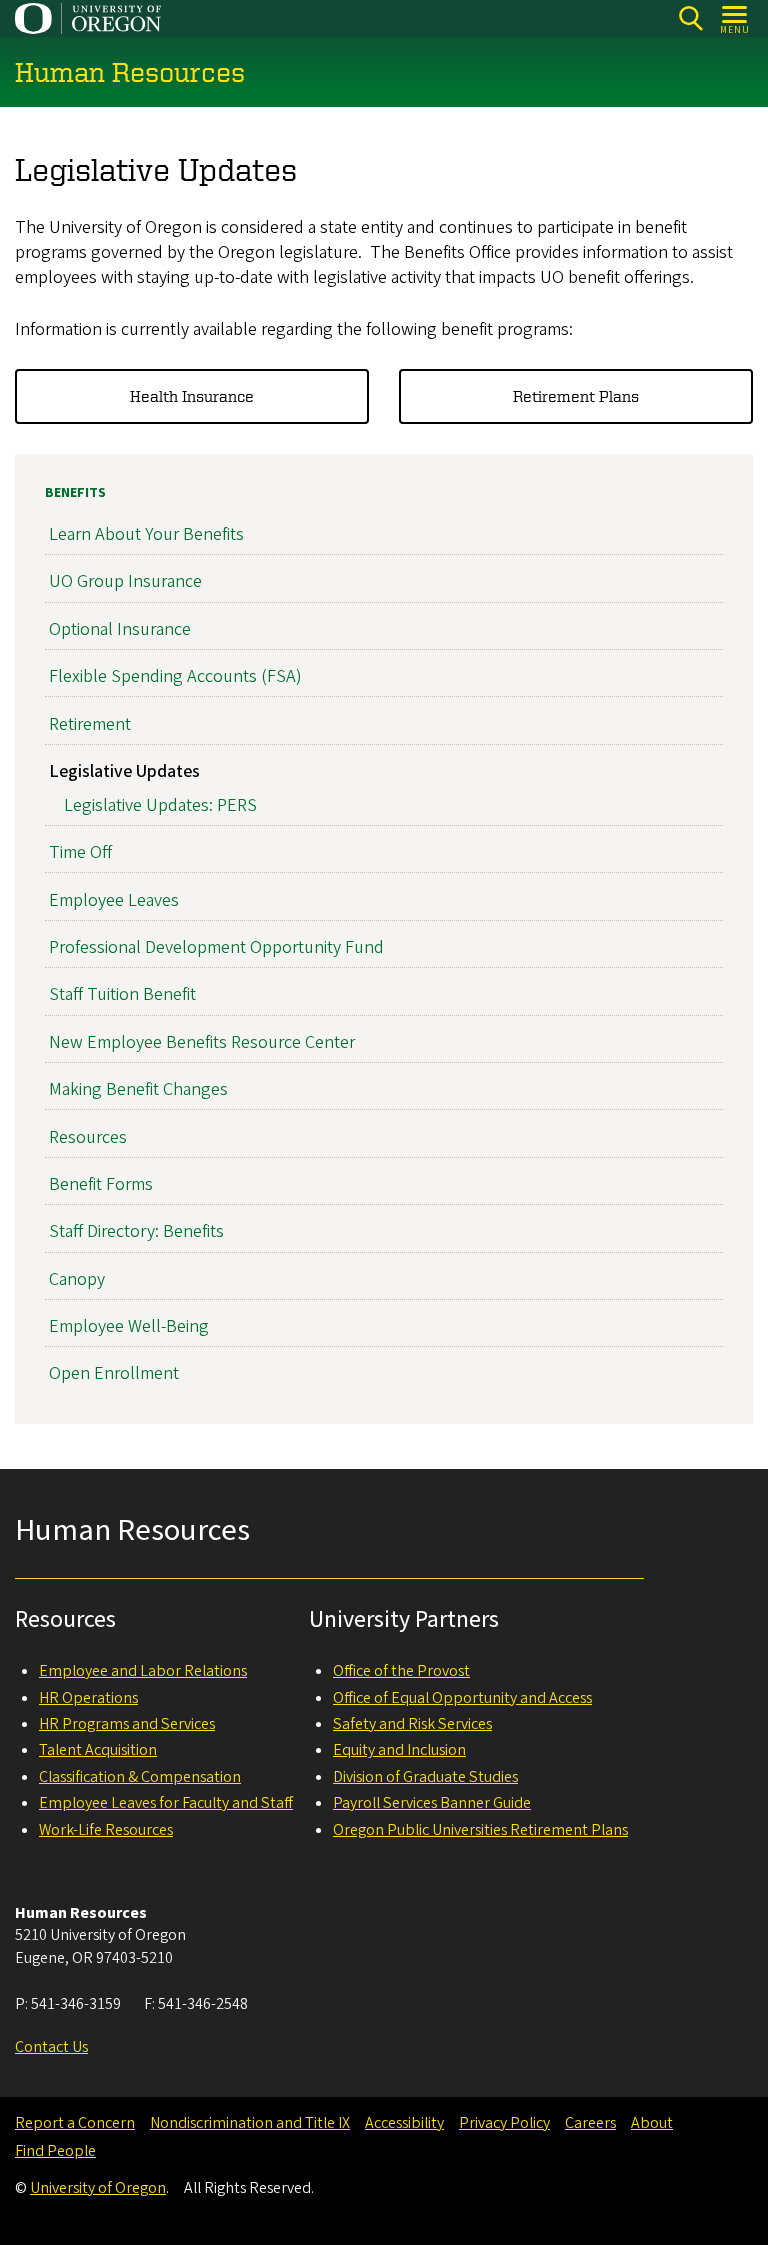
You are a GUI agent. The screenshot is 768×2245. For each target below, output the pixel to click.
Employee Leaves (114, 900)
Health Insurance (192, 396)
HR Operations (88, 1698)
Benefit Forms (101, 1184)
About (652, 2123)
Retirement (90, 724)
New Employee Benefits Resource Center (202, 1042)
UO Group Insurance (125, 581)
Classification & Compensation (140, 1777)
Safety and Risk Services (412, 1724)
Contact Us (51, 2047)
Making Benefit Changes (138, 1089)
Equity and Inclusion (399, 1750)
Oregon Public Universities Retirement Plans (480, 1830)
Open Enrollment (114, 1373)
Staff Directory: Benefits (136, 1231)
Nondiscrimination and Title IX (250, 2123)
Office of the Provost (401, 1671)
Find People (55, 2151)
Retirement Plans (576, 396)
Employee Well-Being (129, 1326)
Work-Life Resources (106, 1830)
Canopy (77, 1279)
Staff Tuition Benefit (122, 994)
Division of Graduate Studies (425, 1777)
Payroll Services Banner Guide (432, 1803)
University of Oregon (98, 2188)
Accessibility (404, 2123)
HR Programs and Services (127, 1724)
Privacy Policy (504, 2123)
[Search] (690, 18)
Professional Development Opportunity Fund (216, 947)
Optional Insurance (120, 629)
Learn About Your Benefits (146, 534)
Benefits (75, 493)
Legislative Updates (124, 771)
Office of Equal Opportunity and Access (462, 1698)
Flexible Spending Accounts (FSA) (175, 676)
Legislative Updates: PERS (160, 805)
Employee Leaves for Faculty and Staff (166, 1803)
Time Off (80, 852)
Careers (590, 2123)
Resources (88, 1137)
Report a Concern (75, 2123)
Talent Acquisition (98, 1750)
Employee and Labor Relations (143, 1671)
